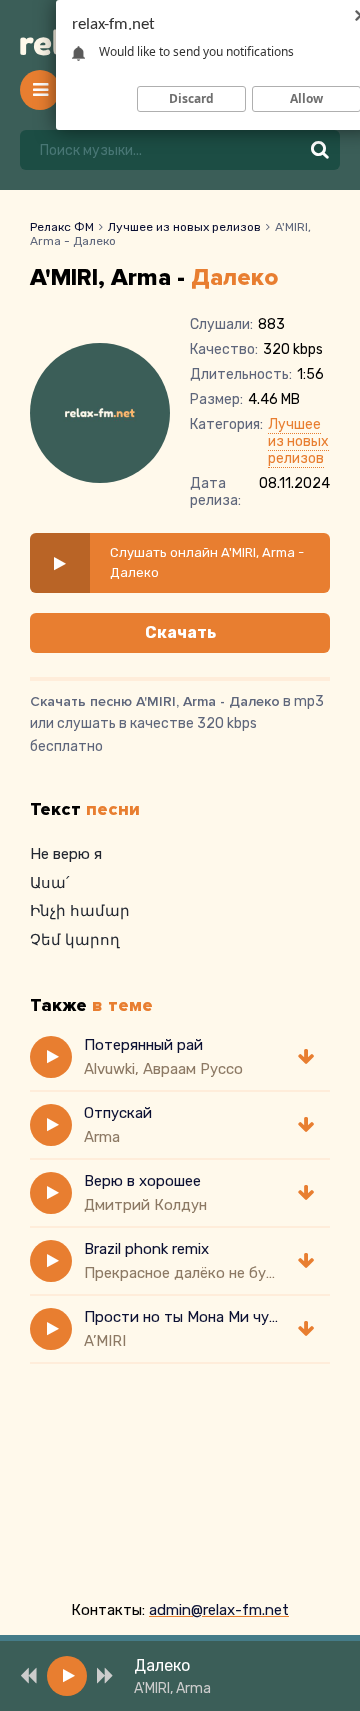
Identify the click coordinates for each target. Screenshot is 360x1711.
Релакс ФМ (62, 227)
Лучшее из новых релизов (184, 227)
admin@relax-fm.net (219, 1610)
